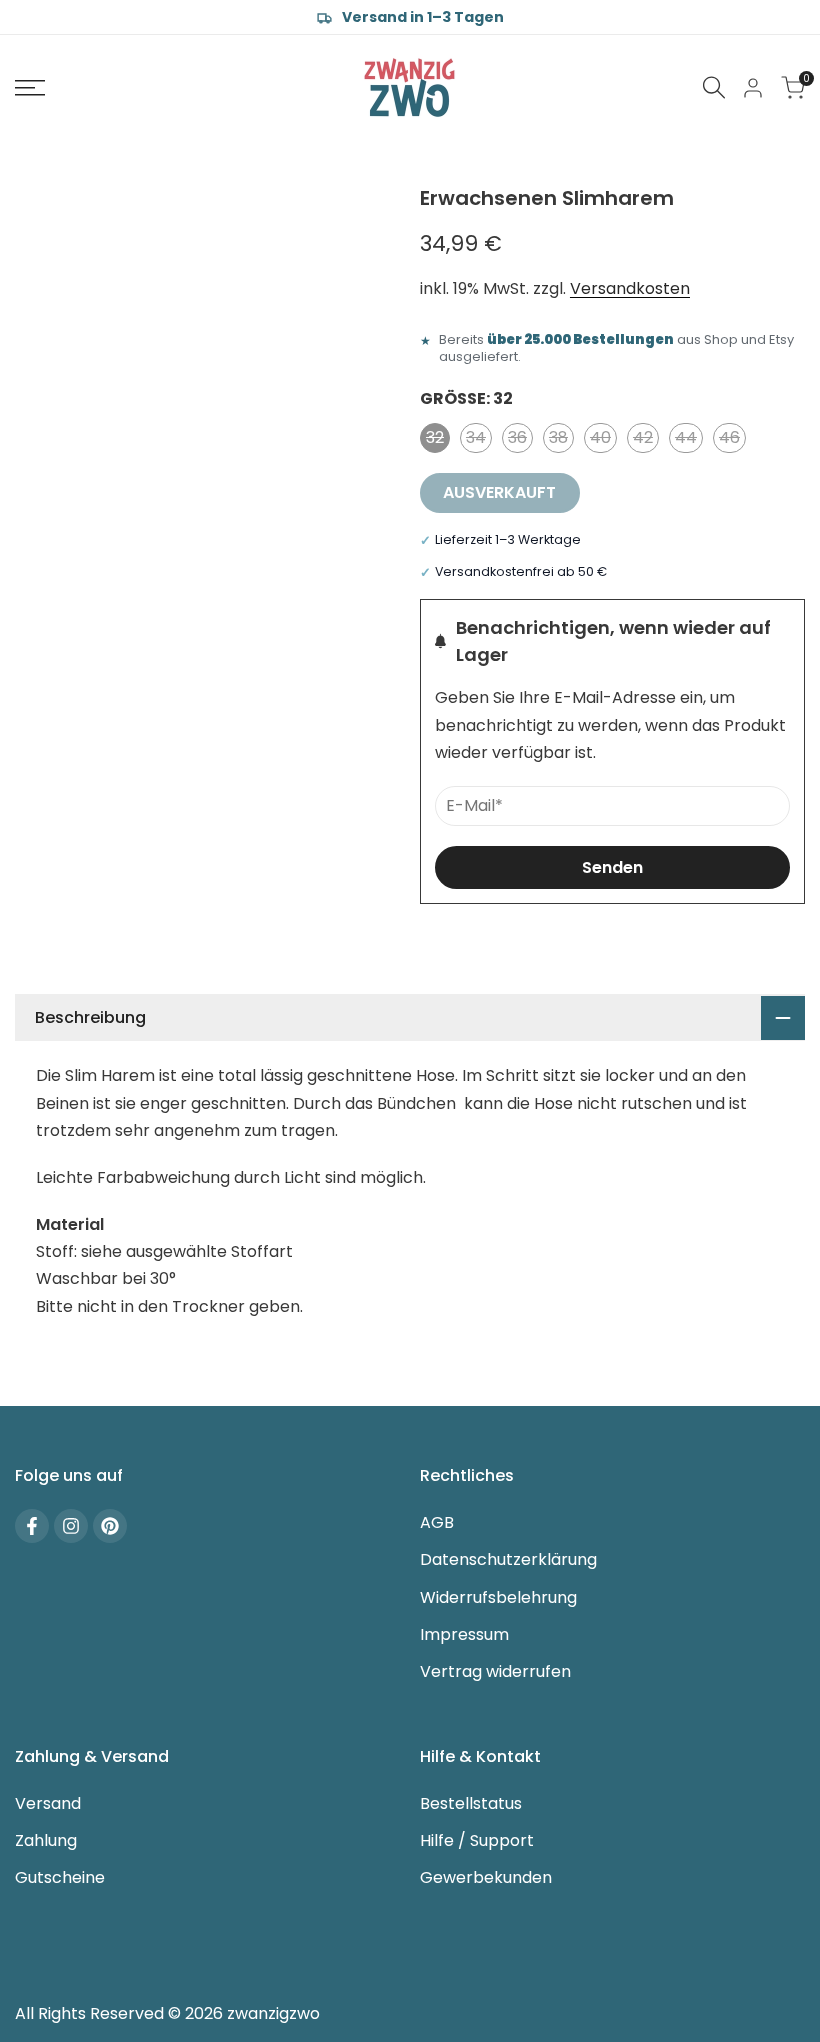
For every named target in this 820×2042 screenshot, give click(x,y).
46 (732, 439)
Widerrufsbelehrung (498, 1597)
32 (438, 439)
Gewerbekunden (486, 1877)
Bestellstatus (471, 1803)
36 (520, 439)
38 (561, 439)
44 (689, 439)
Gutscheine (60, 1877)
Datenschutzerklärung (508, 1559)
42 (646, 439)
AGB (437, 1522)
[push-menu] (30, 88)
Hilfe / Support (477, 1840)
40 (603, 439)
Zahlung (46, 1840)
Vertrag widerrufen (495, 1671)
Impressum (464, 1634)
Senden (612, 867)
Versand (48, 1803)
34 (479, 439)
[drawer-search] (714, 87)
